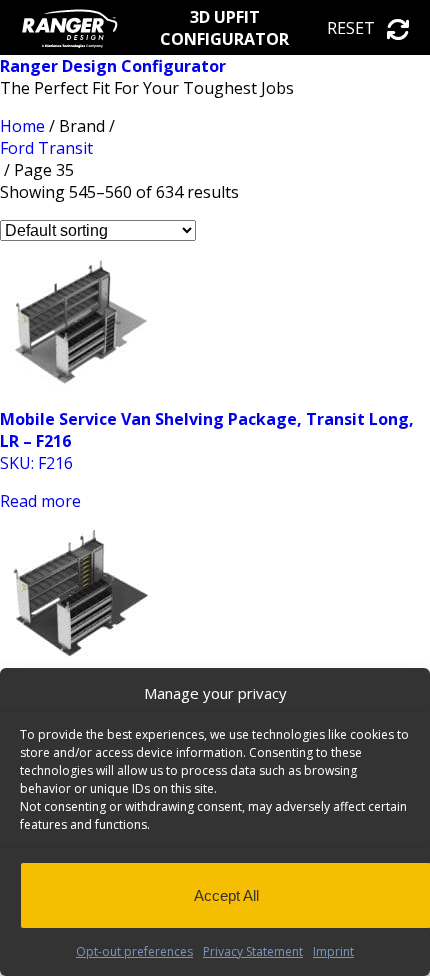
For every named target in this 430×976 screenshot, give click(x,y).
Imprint (333, 951)
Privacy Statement (253, 951)
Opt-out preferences (134, 951)
